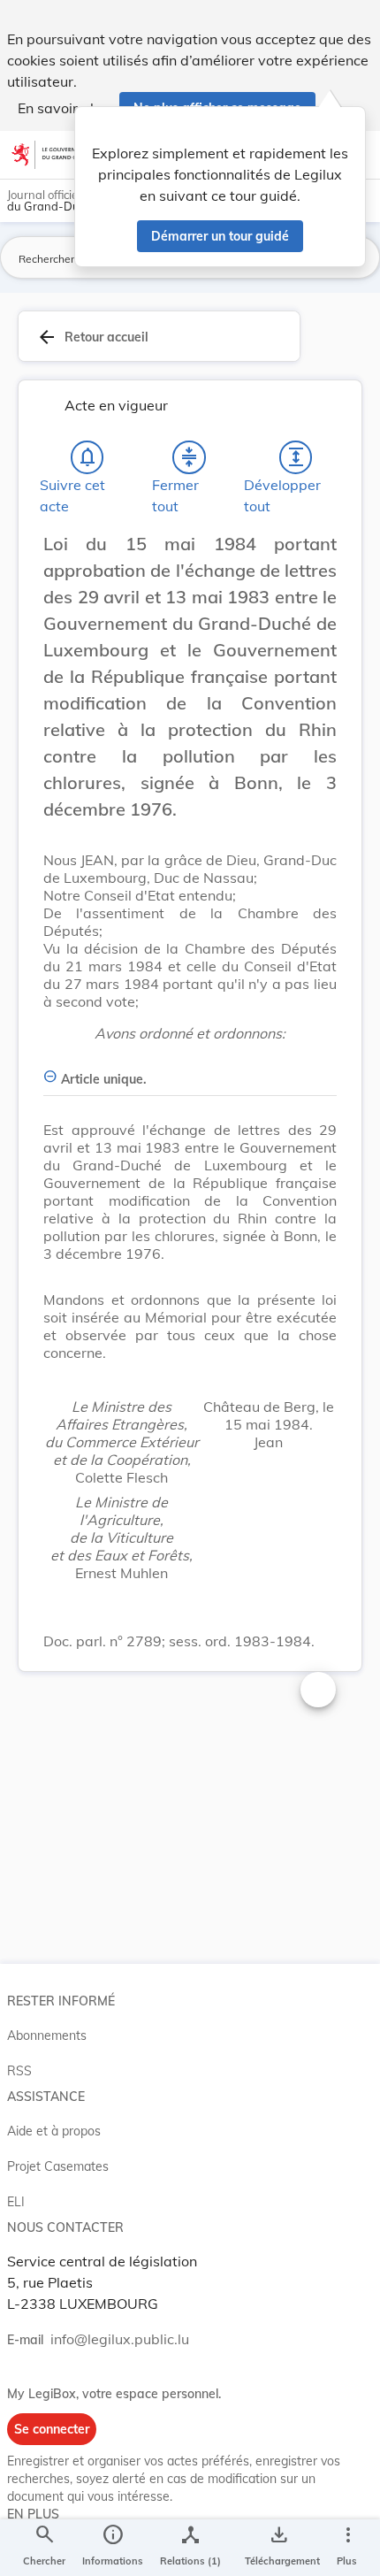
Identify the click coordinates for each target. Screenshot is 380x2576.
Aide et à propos (54, 2131)
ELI (16, 2202)
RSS (19, 2071)
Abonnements (47, 2035)
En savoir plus (63, 108)
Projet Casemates (58, 2166)
